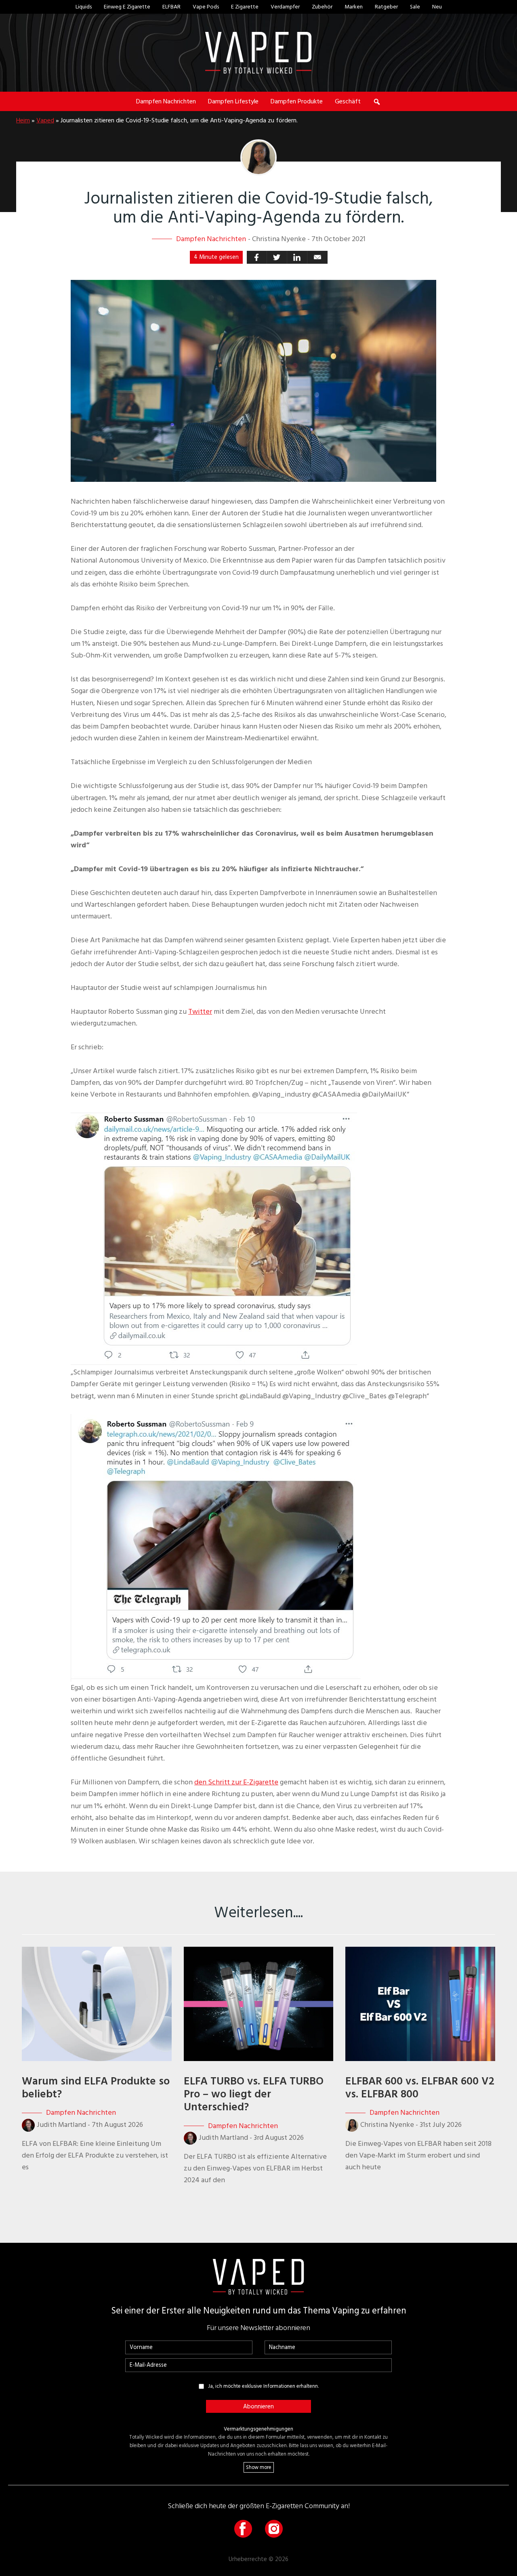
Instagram (274, 2529)
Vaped (45, 120)
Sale (415, 7)
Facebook (243, 2529)
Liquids (84, 7)
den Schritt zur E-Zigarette (236, 1782)
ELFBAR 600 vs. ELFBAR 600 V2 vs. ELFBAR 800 (420, 2088)
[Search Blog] (377, 101)
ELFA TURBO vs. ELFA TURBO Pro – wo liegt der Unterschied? (254, 2094)
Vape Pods (206, 7)
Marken (354, 7)
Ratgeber (386, 7)
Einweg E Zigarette (127, 7)
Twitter (200, 1012)
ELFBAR (171, 7)
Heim (23, 120)
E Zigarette (245, 7)
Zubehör (322, 7)
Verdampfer (285, 7)
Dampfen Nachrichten (211, 239)
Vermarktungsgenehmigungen (258, 2429)
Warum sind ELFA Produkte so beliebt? (96, 2088)
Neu (437, 7)
